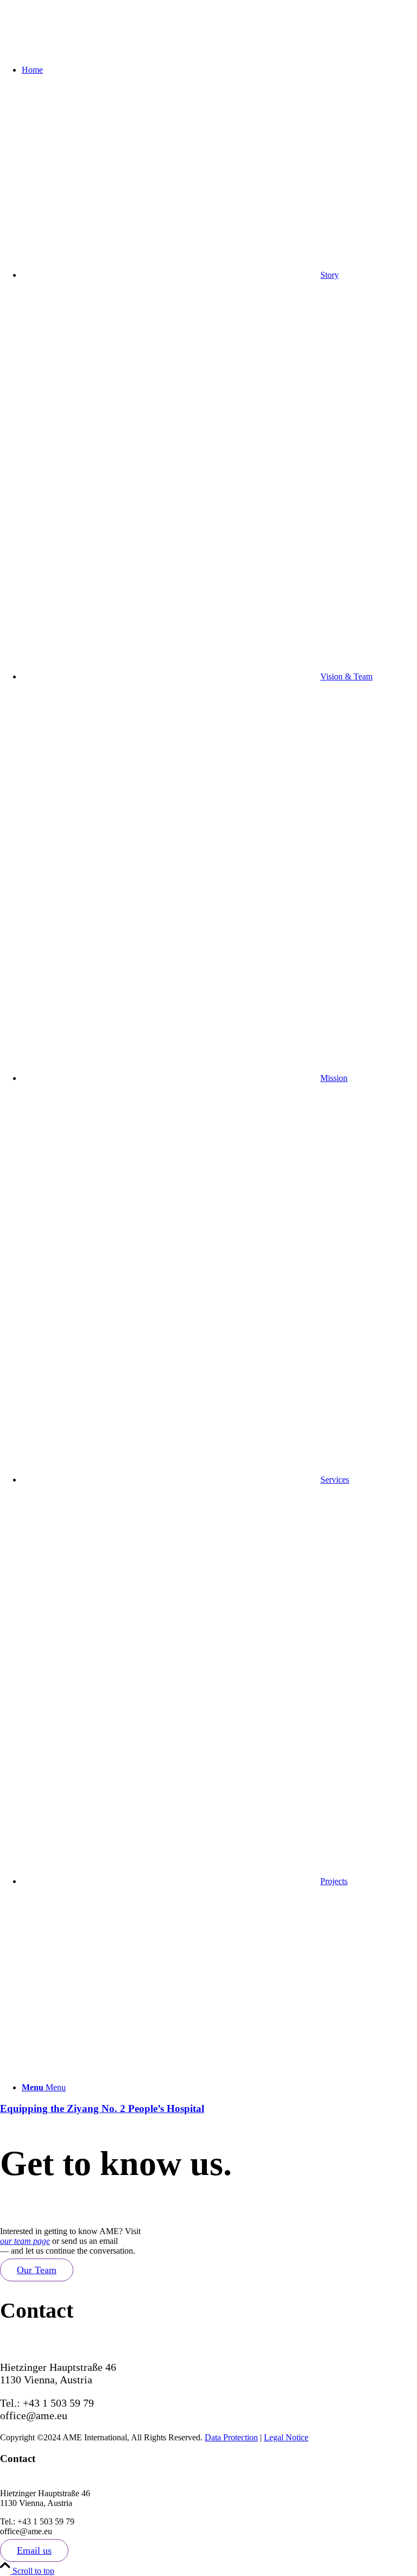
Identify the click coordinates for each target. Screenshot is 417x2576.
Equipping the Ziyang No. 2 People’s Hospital (102, 2108)
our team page (25, 2241)
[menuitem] (219, 70)
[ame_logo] (81, 51)
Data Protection (231, 2437)
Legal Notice (286, 2437)
